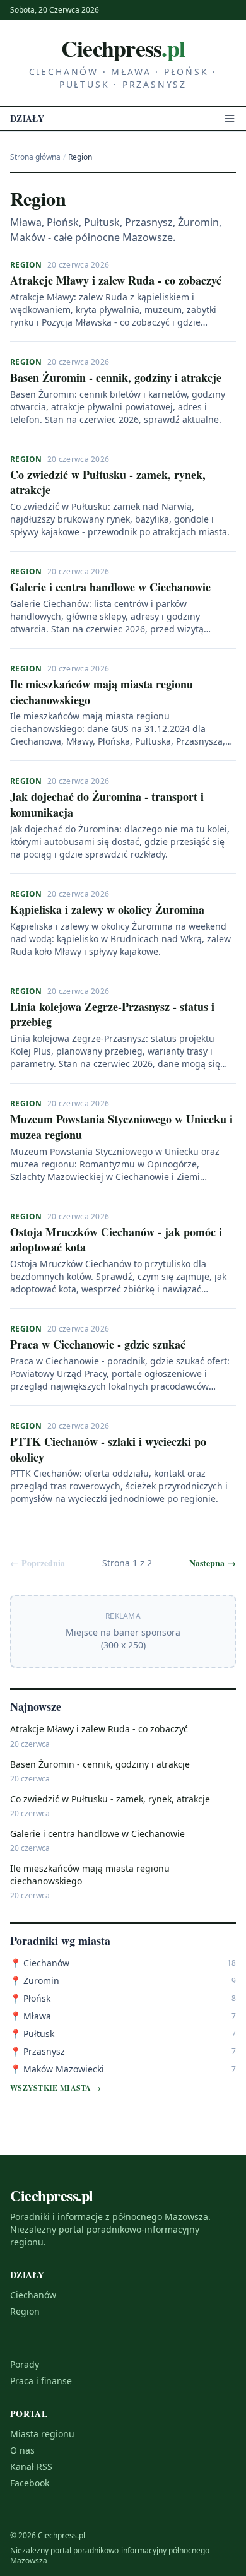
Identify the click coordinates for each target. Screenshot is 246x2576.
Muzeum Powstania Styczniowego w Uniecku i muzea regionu (121, 1127)
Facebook (30, 2483)
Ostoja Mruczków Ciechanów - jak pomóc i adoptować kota (116, 1240)
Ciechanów (40, 1963)
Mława (31, 2016)
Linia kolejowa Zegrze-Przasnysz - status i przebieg (112, 1014)
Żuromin (35, 1981)
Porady (25, 2364)
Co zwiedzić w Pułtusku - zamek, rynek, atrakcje (108, 482)
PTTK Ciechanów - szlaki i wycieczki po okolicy (108, 1449)
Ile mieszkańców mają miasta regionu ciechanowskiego (102, 692)
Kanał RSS (31, 2467)
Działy (27, 119)
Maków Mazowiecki (57, 2069)
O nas (22, 2450)
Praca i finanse (41, 2381)
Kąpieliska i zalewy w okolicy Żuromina (107, 909)
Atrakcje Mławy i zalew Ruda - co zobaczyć (116, 280)
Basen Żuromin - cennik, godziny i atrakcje (116, 377)
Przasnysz (38, 2051)
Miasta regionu (42, 2434)
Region (26, 265)
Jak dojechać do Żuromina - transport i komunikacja (107, 804)
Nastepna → (213, 1563)
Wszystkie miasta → (56, 2088)
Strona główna (35, 157)
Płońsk (30, 1998)
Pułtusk (32, 2034)
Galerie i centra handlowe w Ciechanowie (110, 587)
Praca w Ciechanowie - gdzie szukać (98, 1344)
